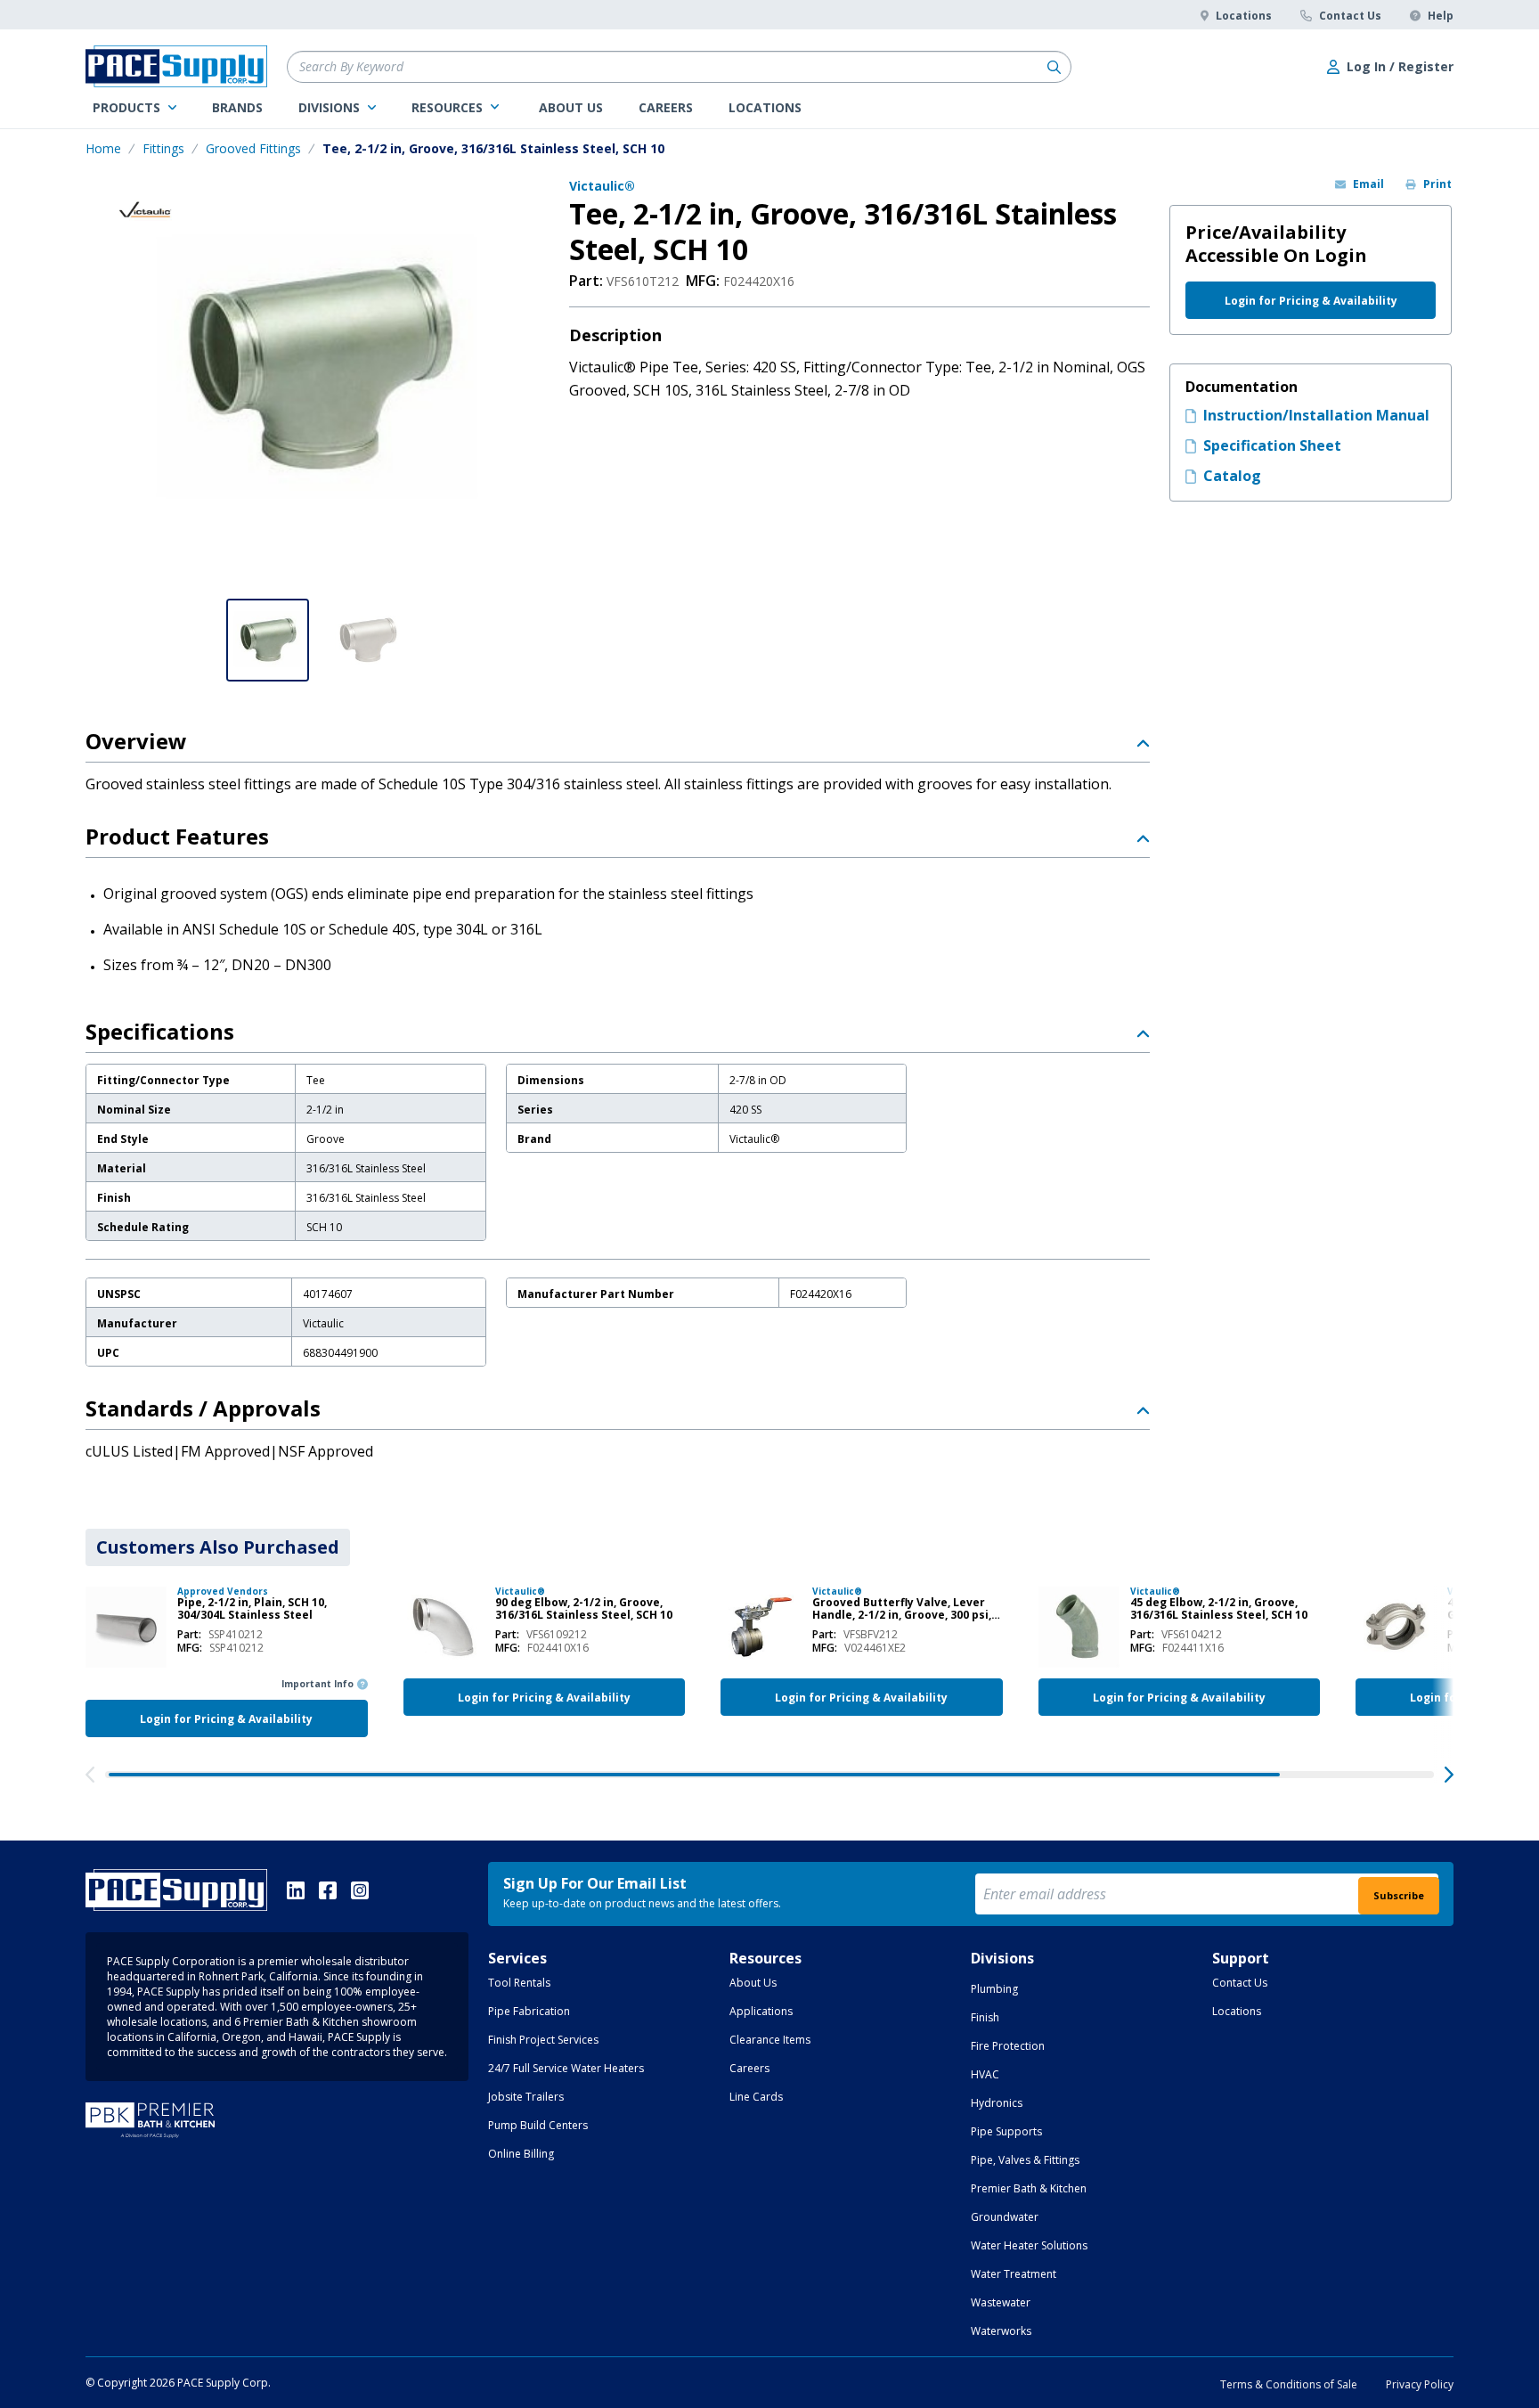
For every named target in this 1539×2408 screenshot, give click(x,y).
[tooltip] (236, 1634)
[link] (134, 108)
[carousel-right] (1449, 1775)
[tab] (218, 1547)
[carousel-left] (90, 1775)
